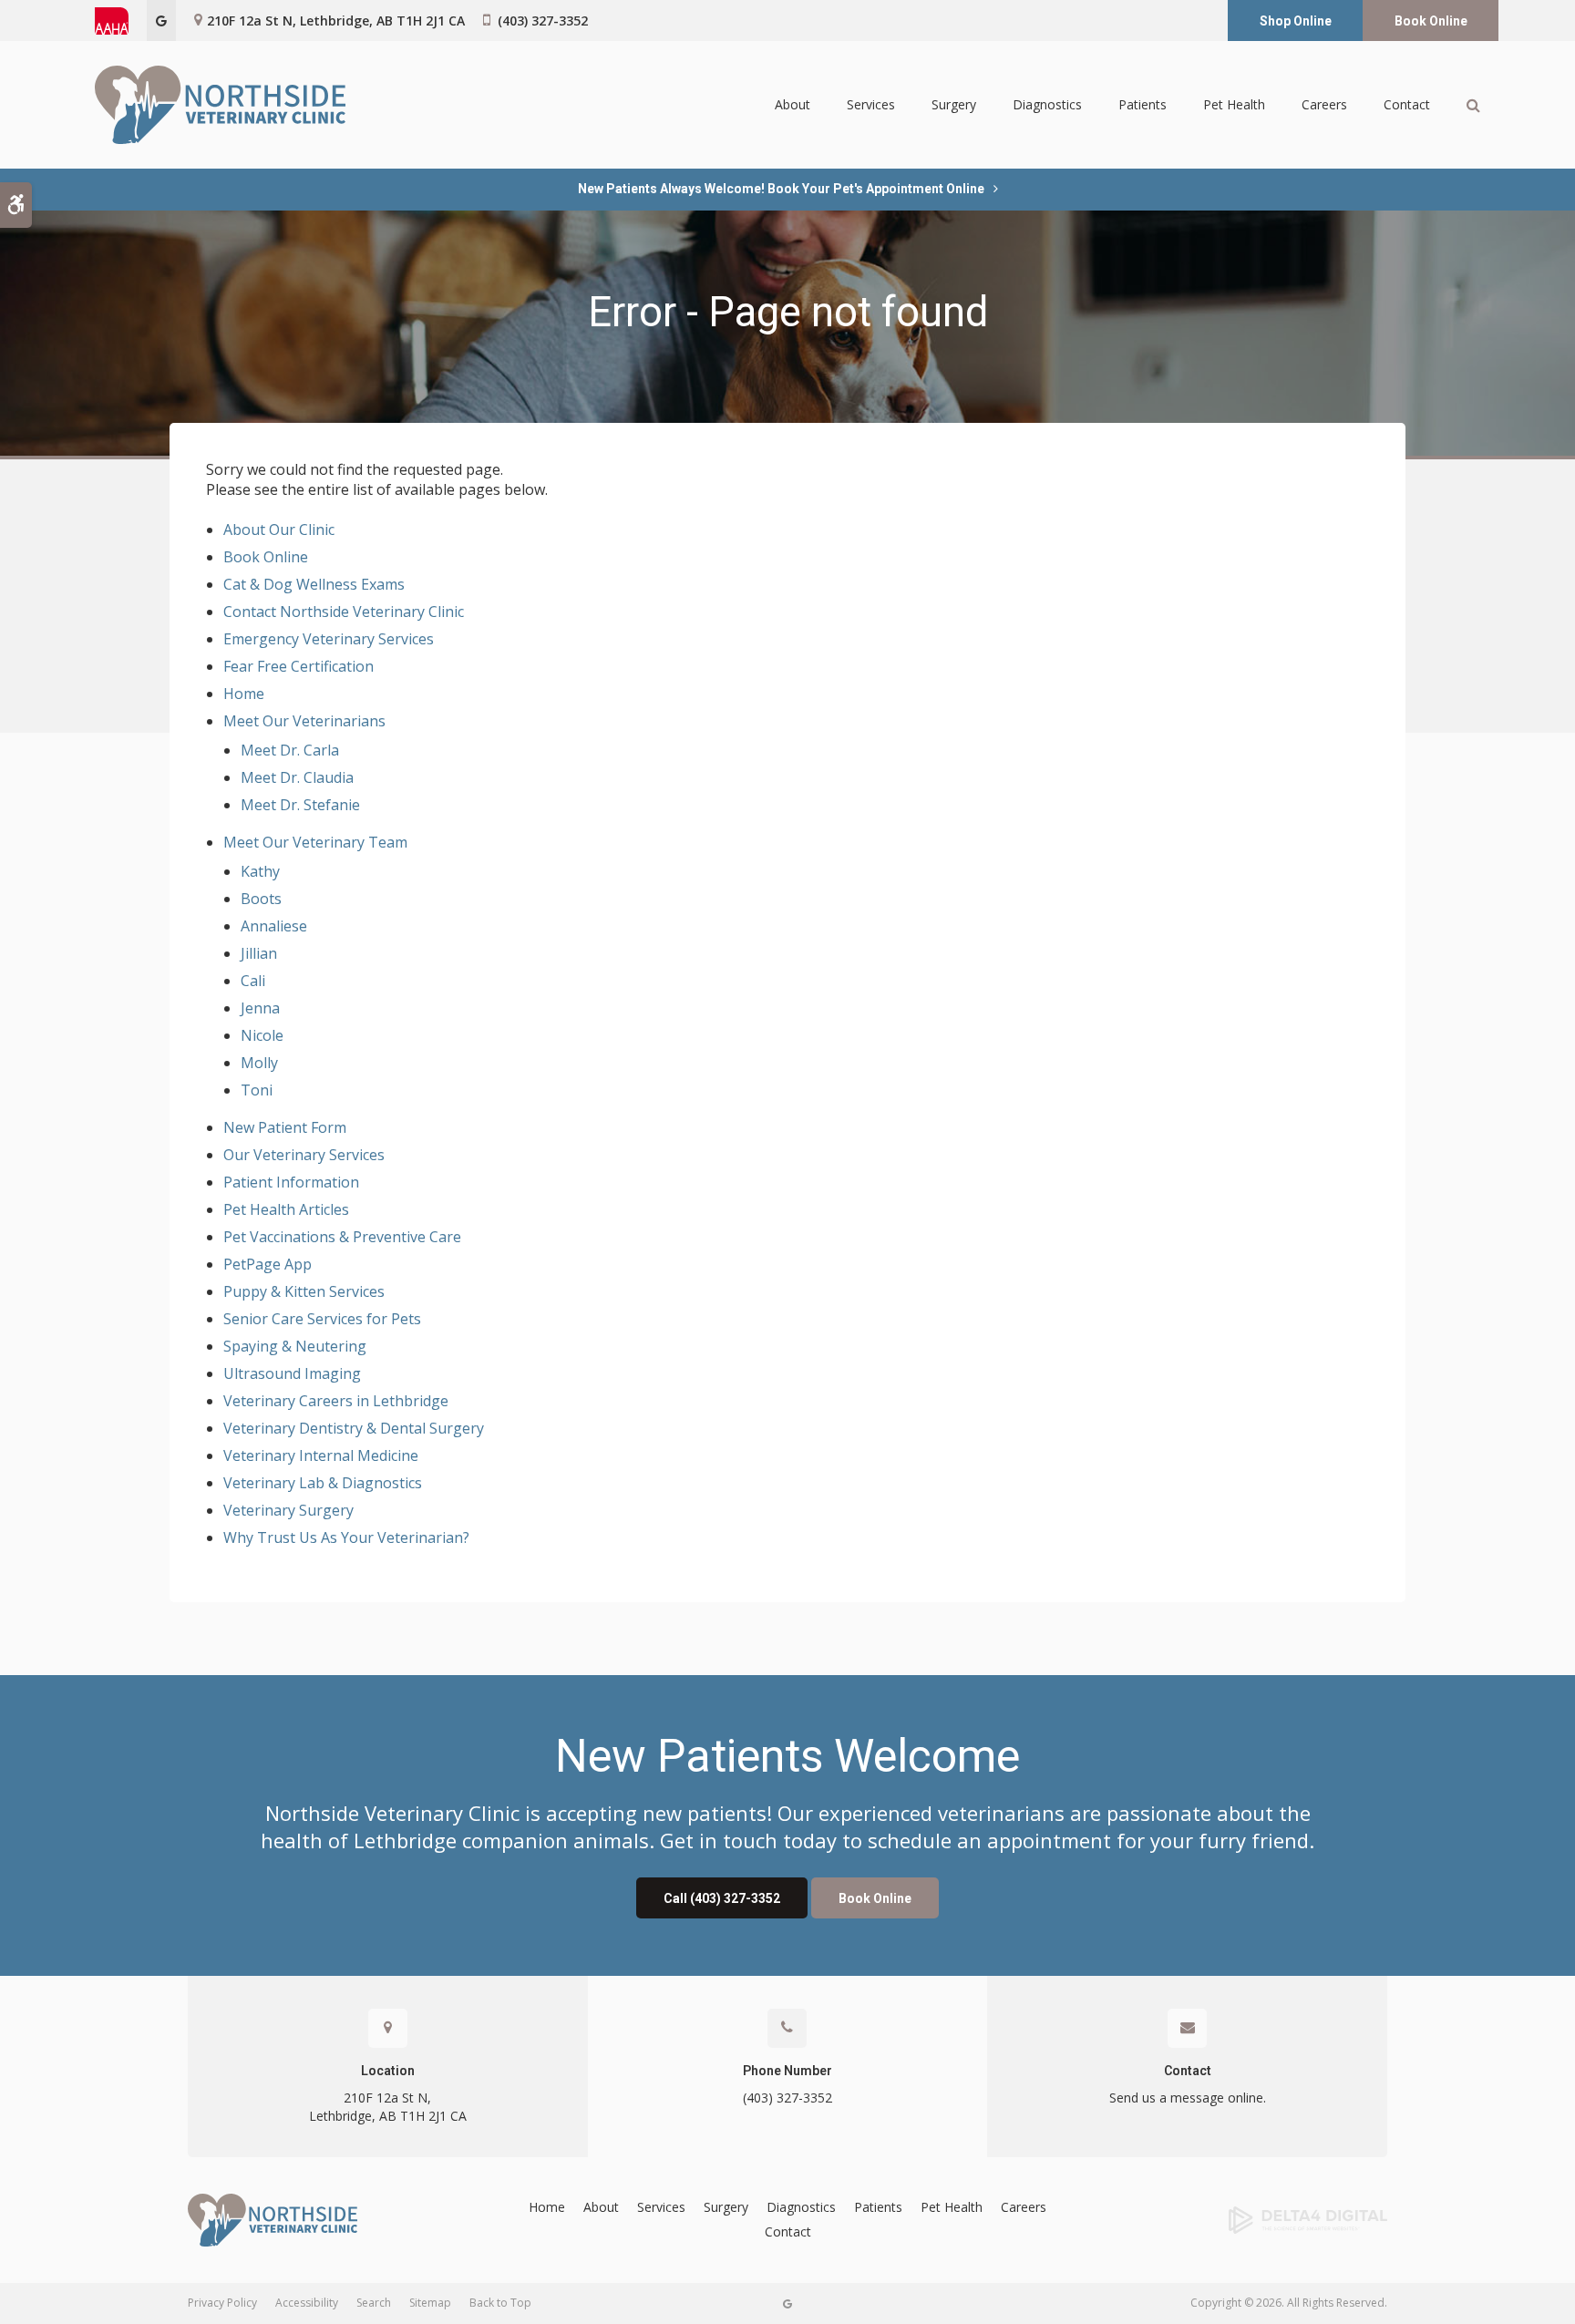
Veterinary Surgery (288, 1510)
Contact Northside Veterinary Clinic (344, 612)
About (601, 2207)
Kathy (260, 871)
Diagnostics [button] (1047, 104)
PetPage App (268, 1264)
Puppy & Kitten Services (304, 1291)
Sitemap (430, 2303)
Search (374, 2303)
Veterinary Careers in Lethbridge (336, 1401)
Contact (1407, 104)
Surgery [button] (954, 104)
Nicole (262, 1035)
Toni (257, 1090)
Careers (1324, 104)
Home (244, 694)
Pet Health (1234, 104)
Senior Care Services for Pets (322, 1319)
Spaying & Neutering (295, 1346)
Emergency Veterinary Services (329, 639)
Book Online (1431, 21)
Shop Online (1296, 21)
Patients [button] (1143, 104)
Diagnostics (801, 2207)
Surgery (726, 2207)
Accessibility (307, 2303)
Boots (261, 899)
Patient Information (291, 1182)
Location (388, 2071)
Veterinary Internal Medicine (321, 1455)
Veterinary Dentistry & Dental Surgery (354, 1428)
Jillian (259, 953)
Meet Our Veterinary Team (315, 842)
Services (661, 2207)
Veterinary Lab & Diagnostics (323, 1483)
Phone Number (787, 2071)
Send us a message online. (1188, 2098)
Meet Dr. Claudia (297, 777)
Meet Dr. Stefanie (300, 805)
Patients (878, 2207)
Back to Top (500, 2303)
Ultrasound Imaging (292, 1373)
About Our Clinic (279, 530)
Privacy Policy (222, 2303)
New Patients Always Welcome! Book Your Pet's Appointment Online (781, 189)
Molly (259, 1063)
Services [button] (871, 104)
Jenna (260, 1008)
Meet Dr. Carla (290, 750)
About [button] (793, 104)
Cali (253, 981)
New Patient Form (285, 1127)
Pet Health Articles (286, 1209)
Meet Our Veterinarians (304, 721)
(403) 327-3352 (543, 21)
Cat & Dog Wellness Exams (314, 584)
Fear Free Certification (299, 666)
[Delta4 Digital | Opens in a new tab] (1251, 2220)
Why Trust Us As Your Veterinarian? (346, 1537)
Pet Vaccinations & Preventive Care (342, 1237)
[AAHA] (121, 21)
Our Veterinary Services (304, 1155)
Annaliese (274, 926)
